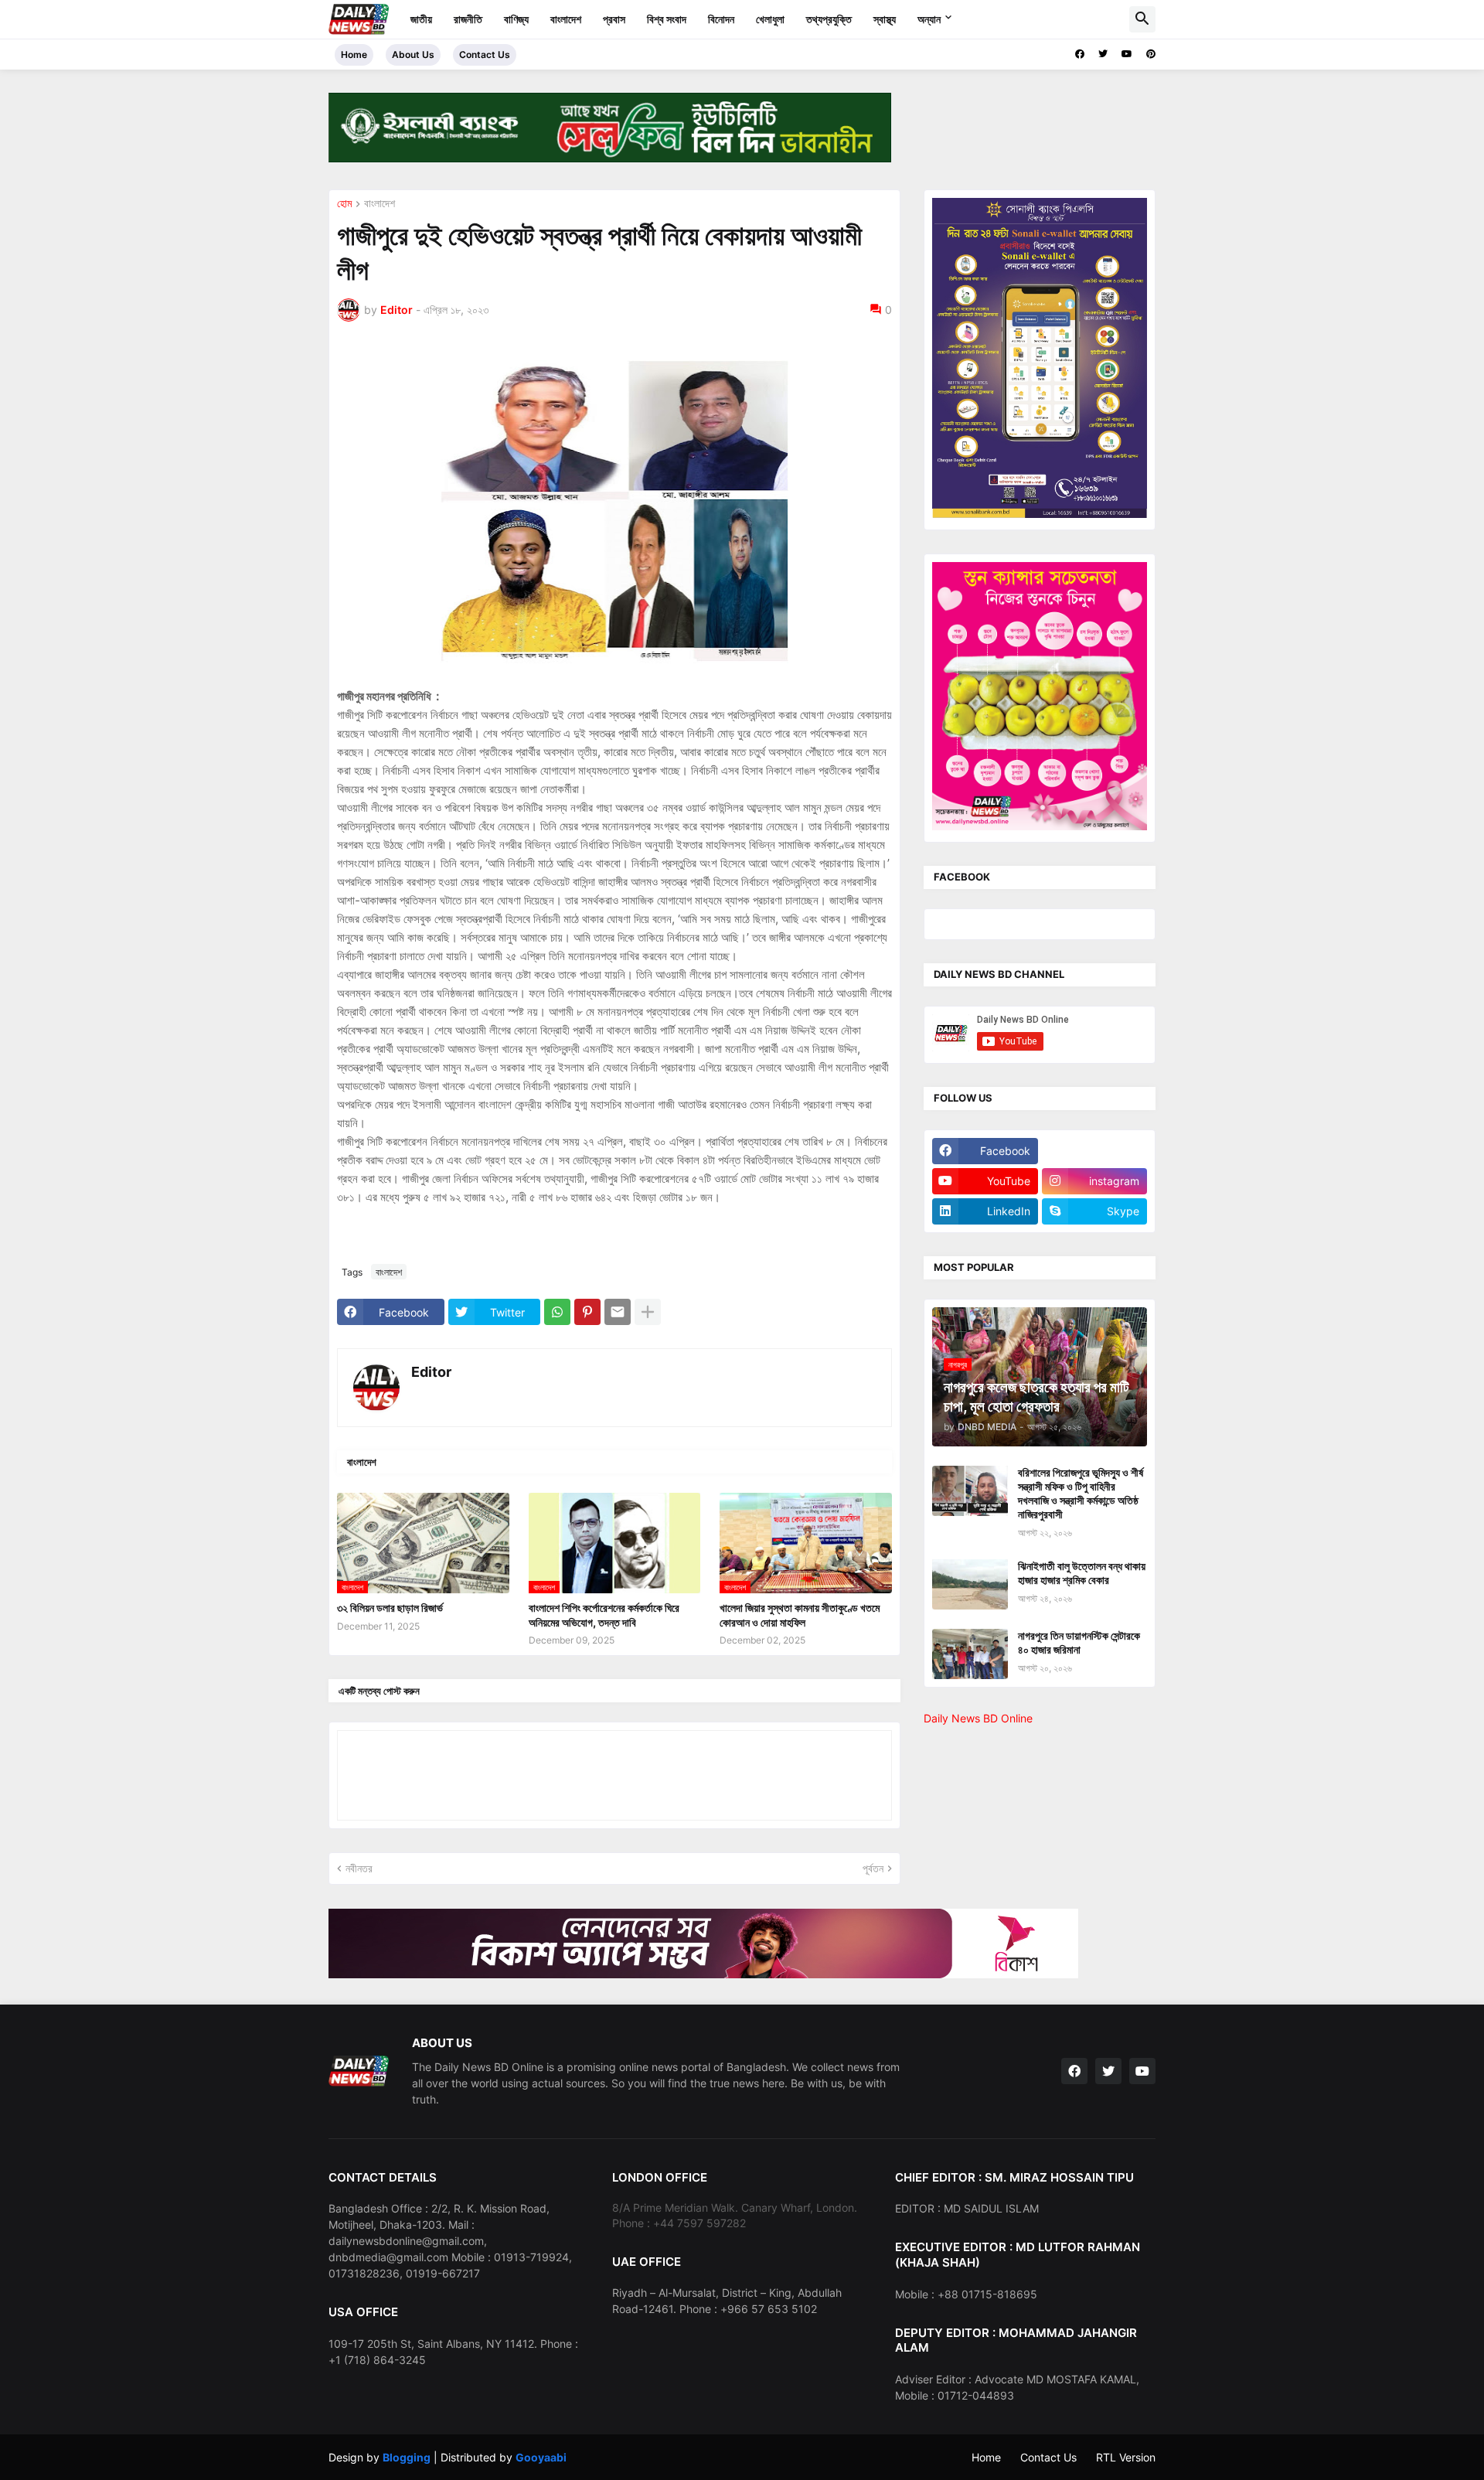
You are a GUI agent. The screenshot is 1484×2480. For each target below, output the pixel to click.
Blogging (407, 2457)
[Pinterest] (587, 1312)
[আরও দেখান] (648, 1312)
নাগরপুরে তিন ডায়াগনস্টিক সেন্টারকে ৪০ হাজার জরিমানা (1079, 1642)
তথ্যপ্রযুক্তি (829, 19)
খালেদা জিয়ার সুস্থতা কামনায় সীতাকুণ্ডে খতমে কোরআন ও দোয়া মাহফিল (800, 1615)
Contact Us (485, 55)
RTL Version (1126, 2457)
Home (354, 55)
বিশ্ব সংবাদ (667, 19)
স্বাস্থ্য (885, 19)
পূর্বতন (873, 1868)
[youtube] (1127, 54)
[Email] (618, 1312)
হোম (344, 204)
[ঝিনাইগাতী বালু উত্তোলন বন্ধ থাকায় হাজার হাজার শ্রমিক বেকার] (970, 1584)
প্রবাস (614, 19)
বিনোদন (721, 19)
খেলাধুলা (770, 19)
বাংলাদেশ (566, 19)
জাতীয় (421, 19)
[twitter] (1103, 54)
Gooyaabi (541, 2457)
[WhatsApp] (557, 1312)
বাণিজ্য (516, 19)
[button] (1142, 19)
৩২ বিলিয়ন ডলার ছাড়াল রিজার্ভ (390, 1608)
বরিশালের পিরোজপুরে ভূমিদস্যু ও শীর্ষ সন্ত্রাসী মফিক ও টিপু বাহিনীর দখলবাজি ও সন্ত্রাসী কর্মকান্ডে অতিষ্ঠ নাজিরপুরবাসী (1081, 1494)
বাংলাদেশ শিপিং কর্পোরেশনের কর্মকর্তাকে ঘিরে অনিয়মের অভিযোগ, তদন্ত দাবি (604, 1615)
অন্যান (929, 19)
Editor (431, 1372)
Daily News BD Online (978, 1718)
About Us (413, 55)
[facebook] (1080, 54)
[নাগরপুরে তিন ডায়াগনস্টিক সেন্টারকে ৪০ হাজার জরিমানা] (970, 1654)
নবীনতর (359, 1868)
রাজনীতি (468, 19)
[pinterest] (1151, 54)
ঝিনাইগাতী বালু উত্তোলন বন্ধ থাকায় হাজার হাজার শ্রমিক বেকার (1082, 1573)
